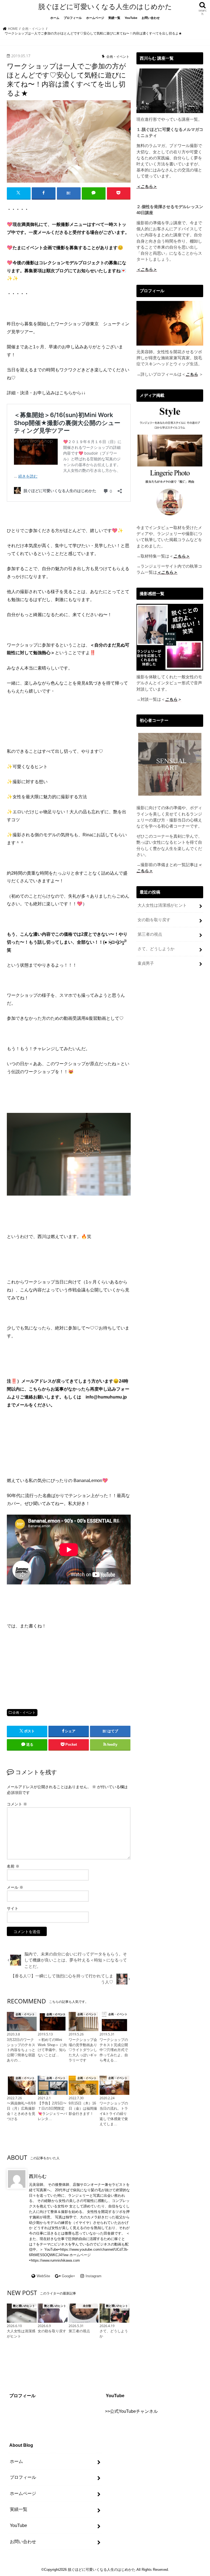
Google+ (68, 2276)
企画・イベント (24, 1713)
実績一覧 (114, 18)
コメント (17, 1804)
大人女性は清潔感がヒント (162, 905)
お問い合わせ (151, 18)
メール (15, 1887)
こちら (192, 374)
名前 (13, 1866)
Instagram (94, 2276)
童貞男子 (146, 963)
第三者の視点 (150, 934)
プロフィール (73, 18)
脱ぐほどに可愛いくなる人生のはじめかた (105, 7)
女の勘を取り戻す (154, 920)
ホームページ (95, 18)
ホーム (55, 18)
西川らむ (38, 2176)
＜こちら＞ (147, 186)
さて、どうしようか (156, 949)
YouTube (131, 18)
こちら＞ (145, 871)
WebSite (43, 2276)
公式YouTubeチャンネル (134, 2411)
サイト (13, 1908)
